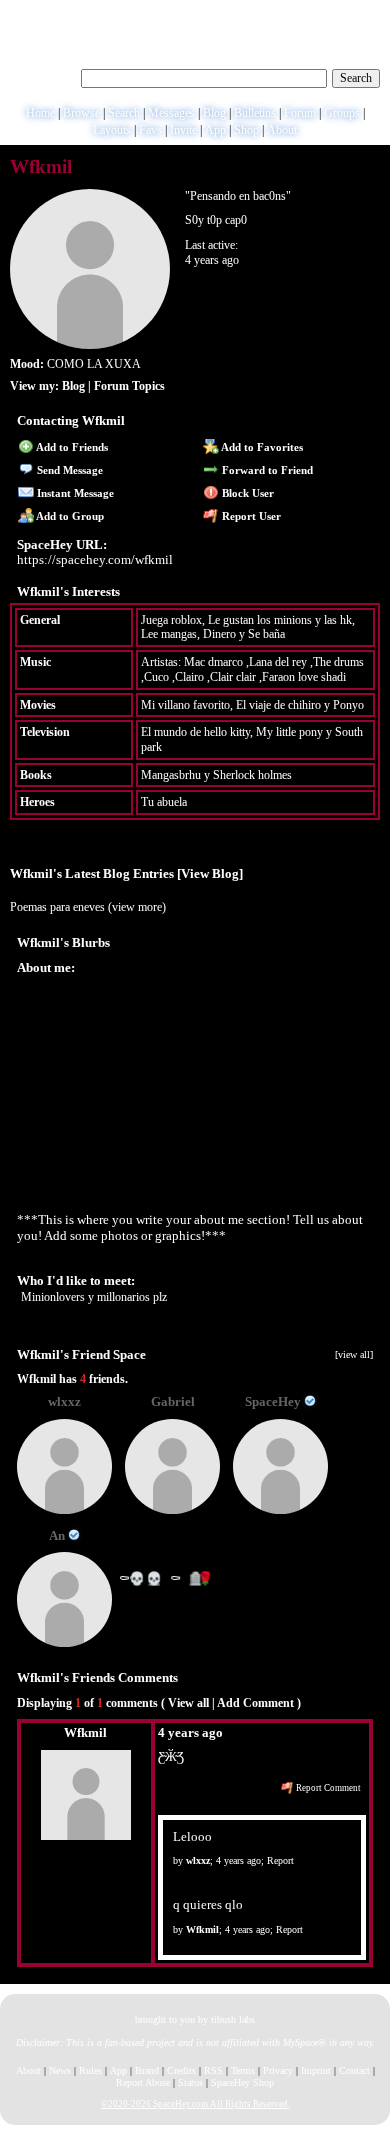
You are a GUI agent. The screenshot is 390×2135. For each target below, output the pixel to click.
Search (356, 78)
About (282, 130)
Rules (90, 2070)
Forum (300, 113)
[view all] (354, 1354)
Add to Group (69, 516)
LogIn (322, 15)
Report (280, 1860)
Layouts (112, 130)
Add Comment (255, 1703)
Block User (246, 493)
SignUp (363, 15)
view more (137, 907)
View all (188, 1703)
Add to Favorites (261, 447)
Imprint (316, 2070)
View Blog (210, 874)
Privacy (278, 2070)
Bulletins (255, 113)
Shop (246, 130)
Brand (147, 2070)
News (60, 2070)
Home (40, 113)
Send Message (68, 470)
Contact (354, 2070)
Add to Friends (71, 447)
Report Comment (327, 1788)
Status (190, 2082)
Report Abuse (143, 2082)
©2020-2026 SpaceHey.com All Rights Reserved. (195, 2104)
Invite (183, 130)
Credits (181, 2070)
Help (288, 15)
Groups (342, 113)
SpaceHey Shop (242, 2082)
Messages (171, 113)
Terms (243, 2070)
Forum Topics (129, 386)
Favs (150, 130)
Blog (214, 113)
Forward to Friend (266, 470)
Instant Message (74, 493)
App (215, 130)
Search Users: (43, 76)
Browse (81, 113)
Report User (250, 516)
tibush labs (233, 2019)
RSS (213, 2070)
